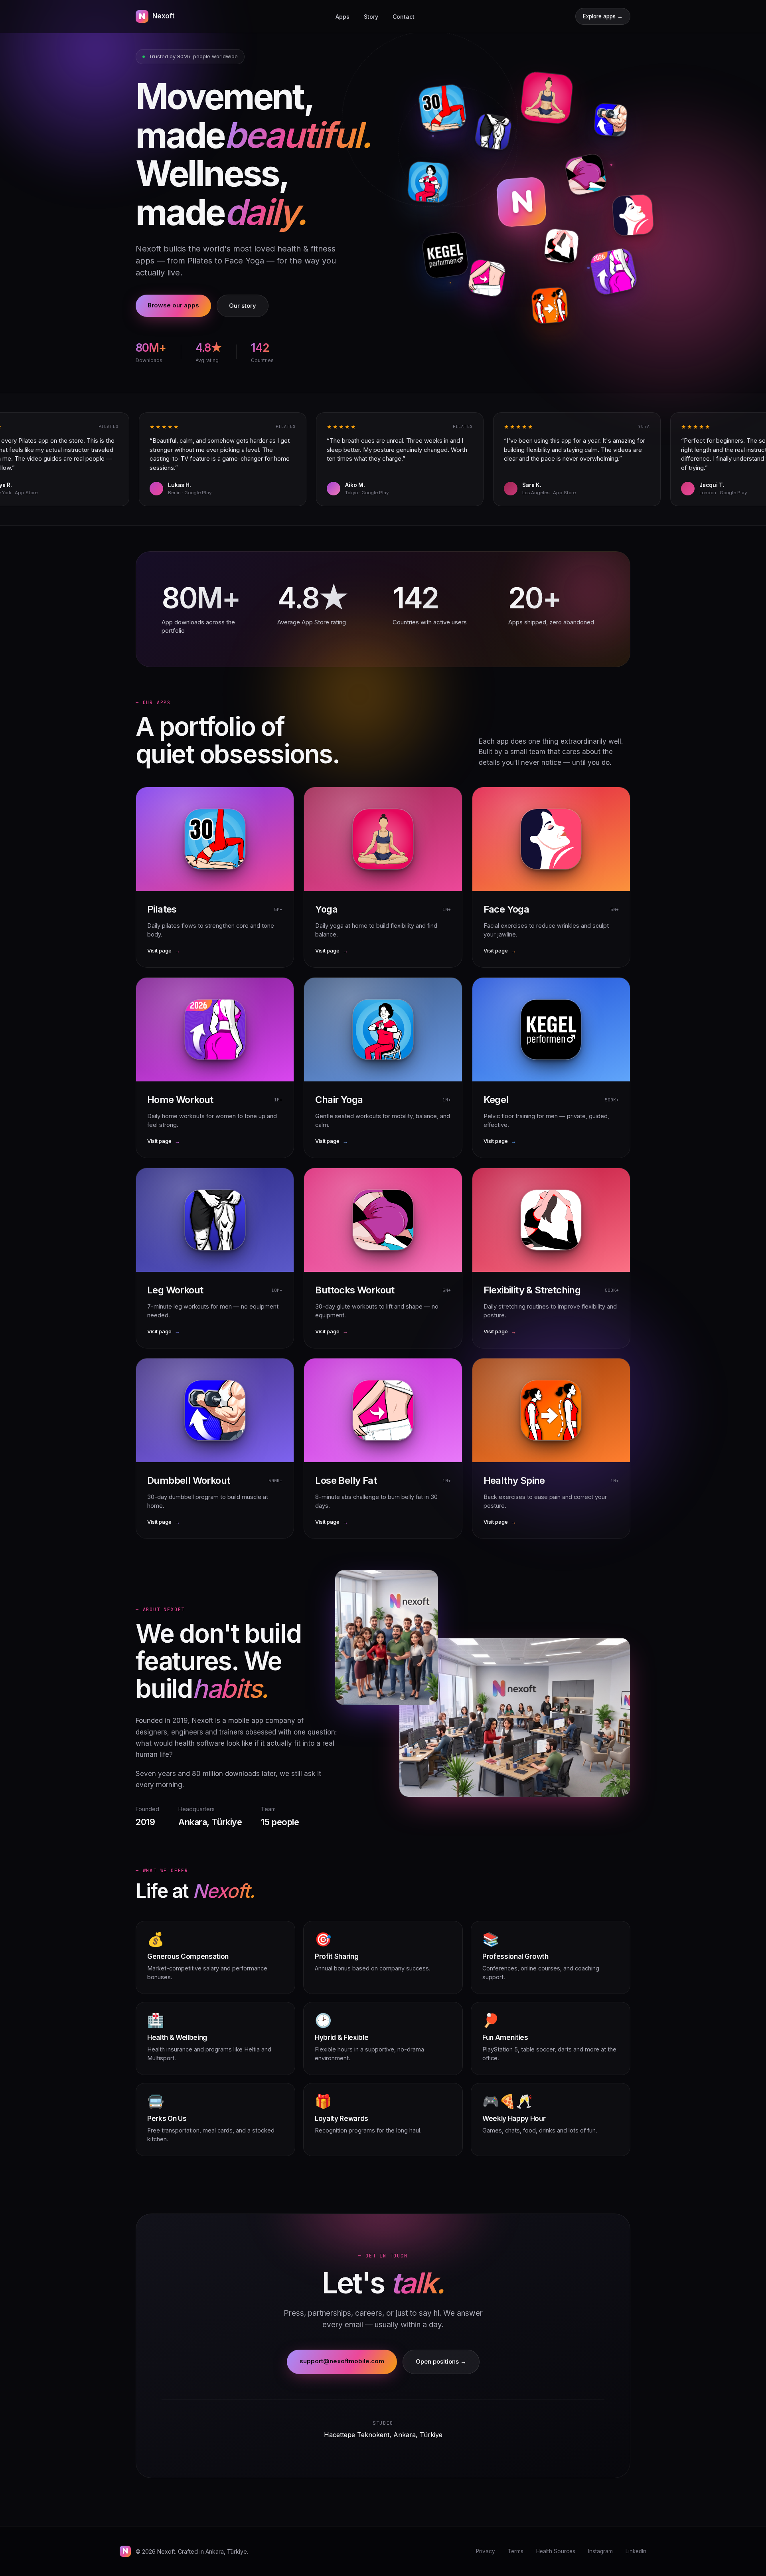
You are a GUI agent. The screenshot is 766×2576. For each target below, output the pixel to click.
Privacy (486, 2551)
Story (371, 17)
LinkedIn (636, 2551)
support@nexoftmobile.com (342, 2361)
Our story (243, 306)
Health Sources (556, 2551)
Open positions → (441, 2361)
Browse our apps (173, 305)
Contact (404, 17)
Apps (343, 17)
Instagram (600, 2551)
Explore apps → (603, 16)
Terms (516, 2551)
